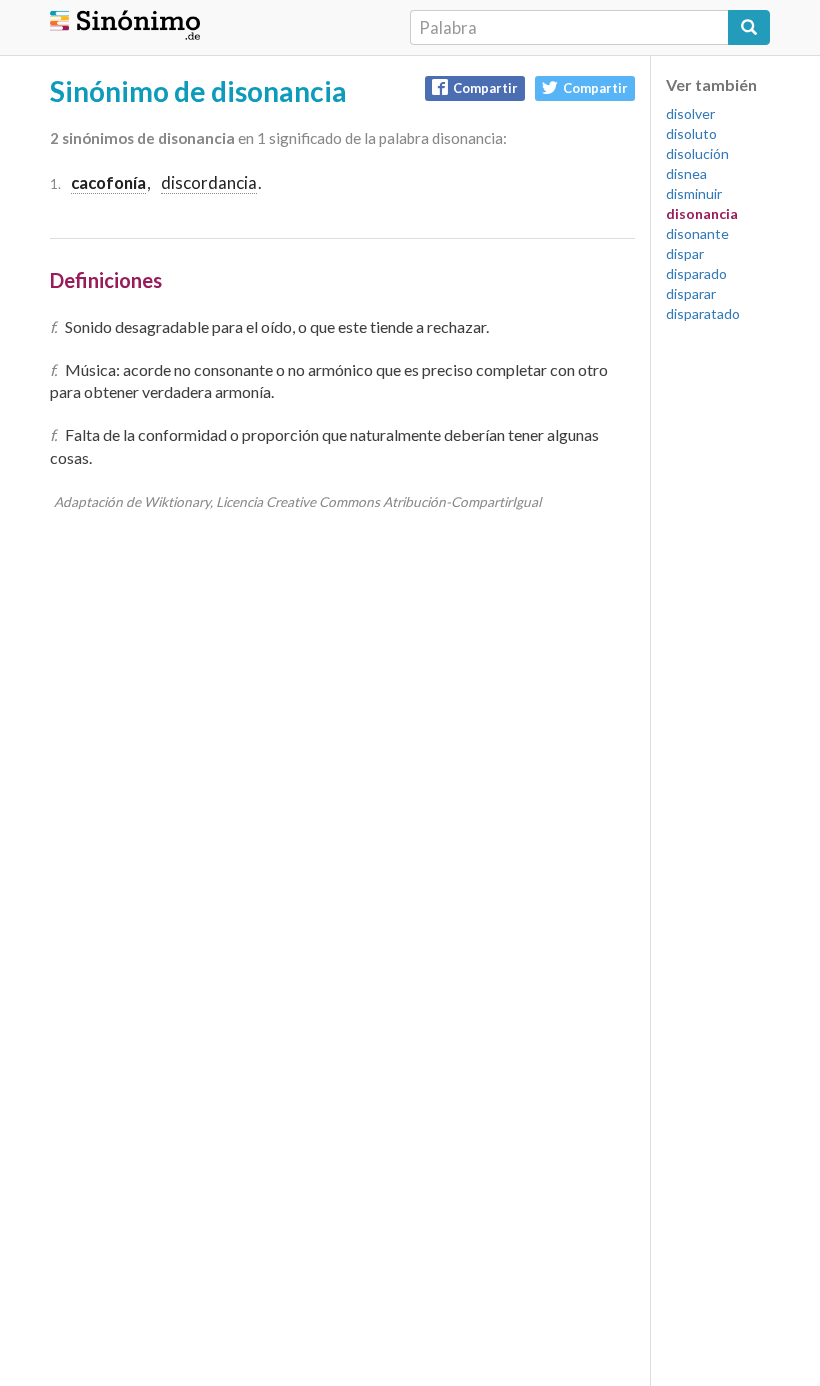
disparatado (703, 313)
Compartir (485, 88)
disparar (691, 293)
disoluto (691, 133)
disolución (697, 153)
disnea (686, 173)
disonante (697, 233)
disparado (696, 273)
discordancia (209, 182)
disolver (690, 113)
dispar (685, 253)
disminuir (694, 193)
